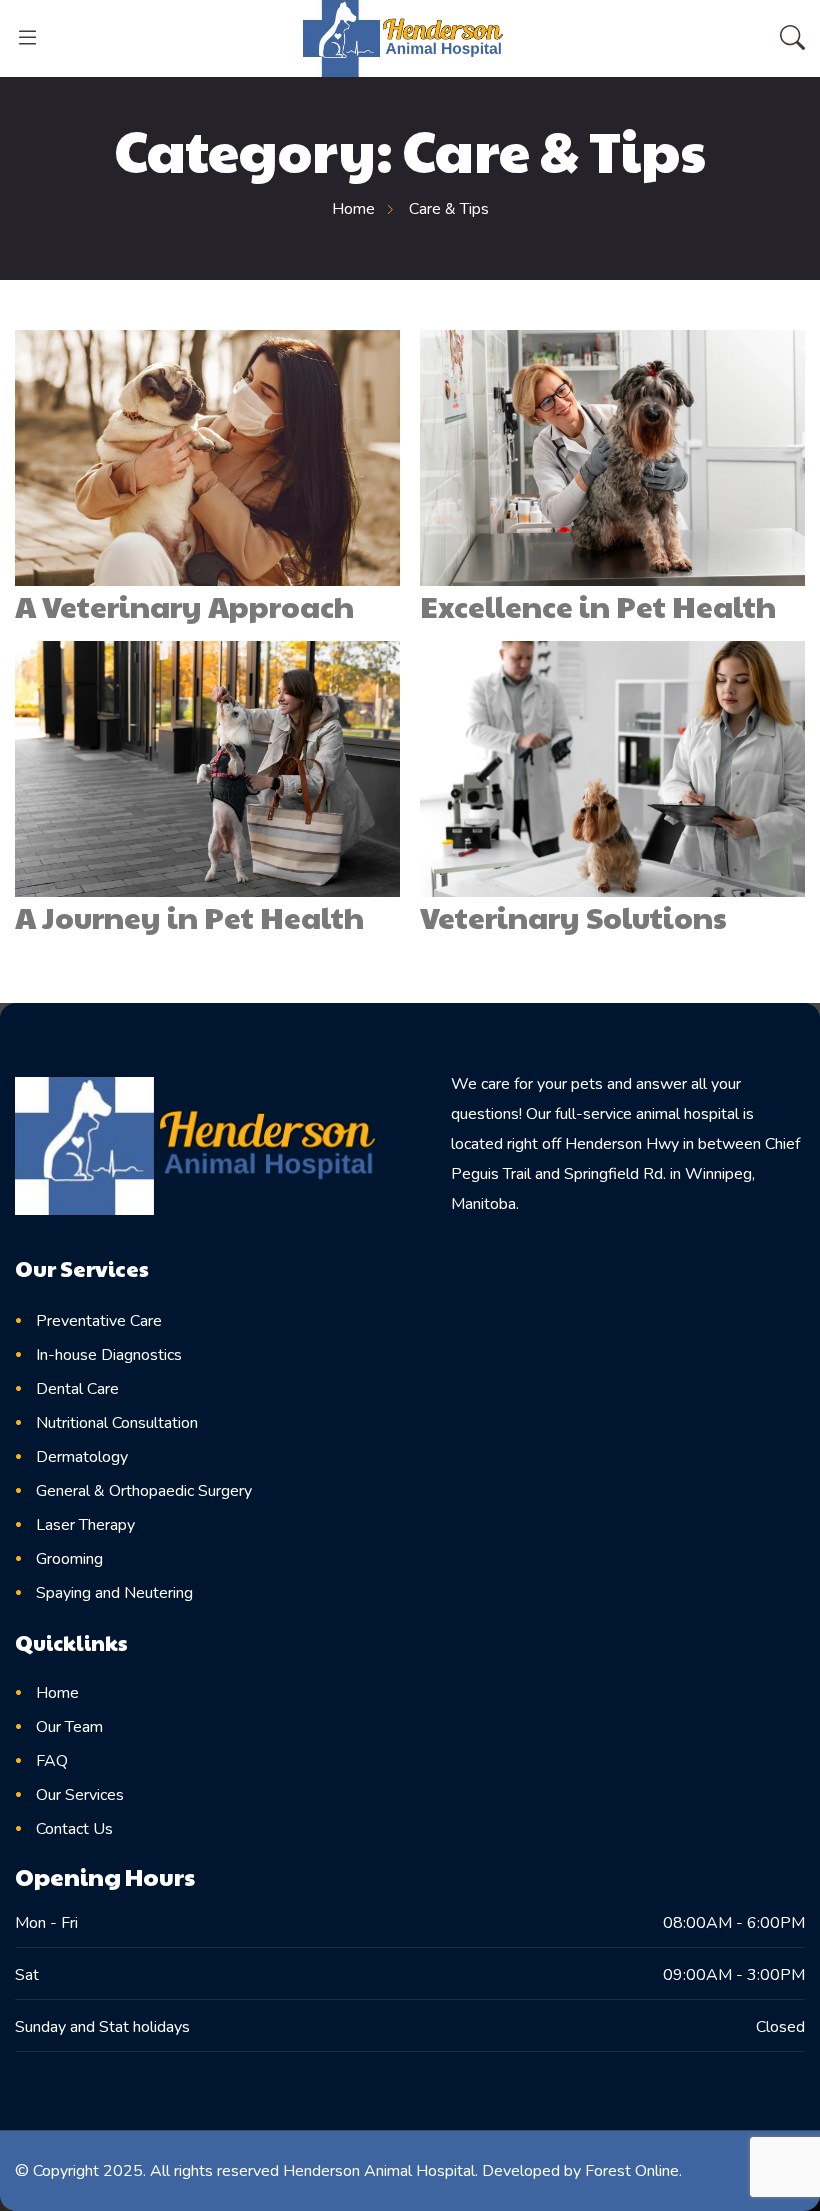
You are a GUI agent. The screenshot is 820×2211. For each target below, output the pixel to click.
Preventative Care (99, 1321)
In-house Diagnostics (109, 1355)
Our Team (69, 1727)
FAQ (52, 1761)
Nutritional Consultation (117, 1423)
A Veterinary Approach (184, 605)
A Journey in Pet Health (189, 916)
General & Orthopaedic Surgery (144, 1491)
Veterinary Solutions (573, 916)
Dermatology (82, 1457)
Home (57, 1693)
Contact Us (74, 1829)
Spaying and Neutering (114, 1593)
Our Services (80, 1795)
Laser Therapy (85, 1525)
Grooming (69, 1559)
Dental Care (77, 1389)
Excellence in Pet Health (598, 605)
